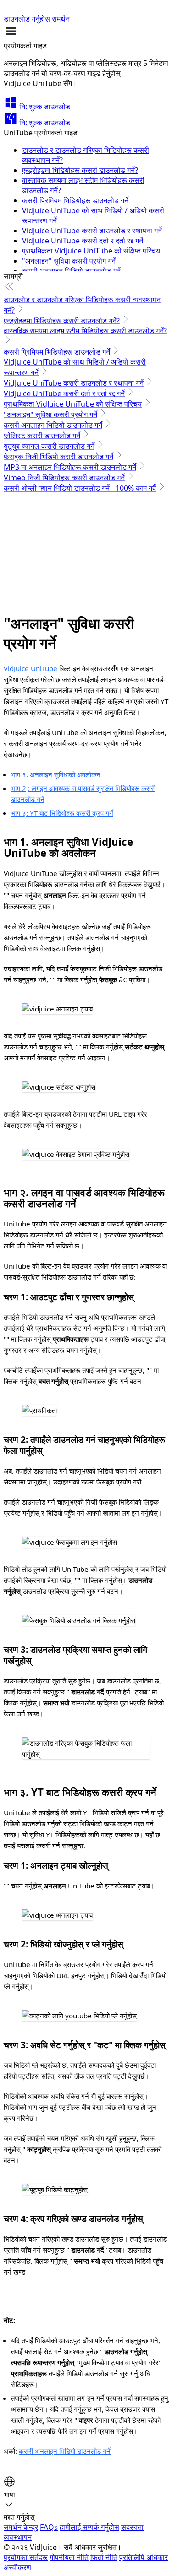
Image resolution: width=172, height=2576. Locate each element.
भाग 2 (19, 788)
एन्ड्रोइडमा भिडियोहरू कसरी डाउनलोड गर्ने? (80, 170)
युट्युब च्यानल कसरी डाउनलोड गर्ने (49, 446)
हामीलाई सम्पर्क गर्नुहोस (89, 2527)
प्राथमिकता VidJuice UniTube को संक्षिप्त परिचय (91, 251)
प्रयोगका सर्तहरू (26, 2557)
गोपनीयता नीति (69, 2557)
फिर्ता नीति (104, 2557)
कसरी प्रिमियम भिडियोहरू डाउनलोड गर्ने (75, 200)
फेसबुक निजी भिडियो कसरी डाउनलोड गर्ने (58, 457)
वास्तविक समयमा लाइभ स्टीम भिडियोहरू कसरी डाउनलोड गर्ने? (85, 331)
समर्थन (61, 19)
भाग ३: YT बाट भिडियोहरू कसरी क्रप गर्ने (62, 813)
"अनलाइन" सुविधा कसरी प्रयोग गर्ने (69, 261)
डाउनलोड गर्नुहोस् (27, 19)
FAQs (49, 2527)
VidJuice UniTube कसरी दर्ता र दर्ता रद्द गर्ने (83, 241)
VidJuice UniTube (31, 668)
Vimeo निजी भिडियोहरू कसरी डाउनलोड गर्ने (64, 478)
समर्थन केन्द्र (21, 2527)
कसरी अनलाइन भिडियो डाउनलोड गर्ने (53, 425)
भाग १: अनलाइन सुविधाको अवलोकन (56, 774)
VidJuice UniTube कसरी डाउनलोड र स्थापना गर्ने (92, 231)
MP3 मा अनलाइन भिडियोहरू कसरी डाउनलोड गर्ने (70, 467)
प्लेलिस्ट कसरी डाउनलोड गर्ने (42, 436)
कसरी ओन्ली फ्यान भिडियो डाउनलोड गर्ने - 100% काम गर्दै (80, 488)
